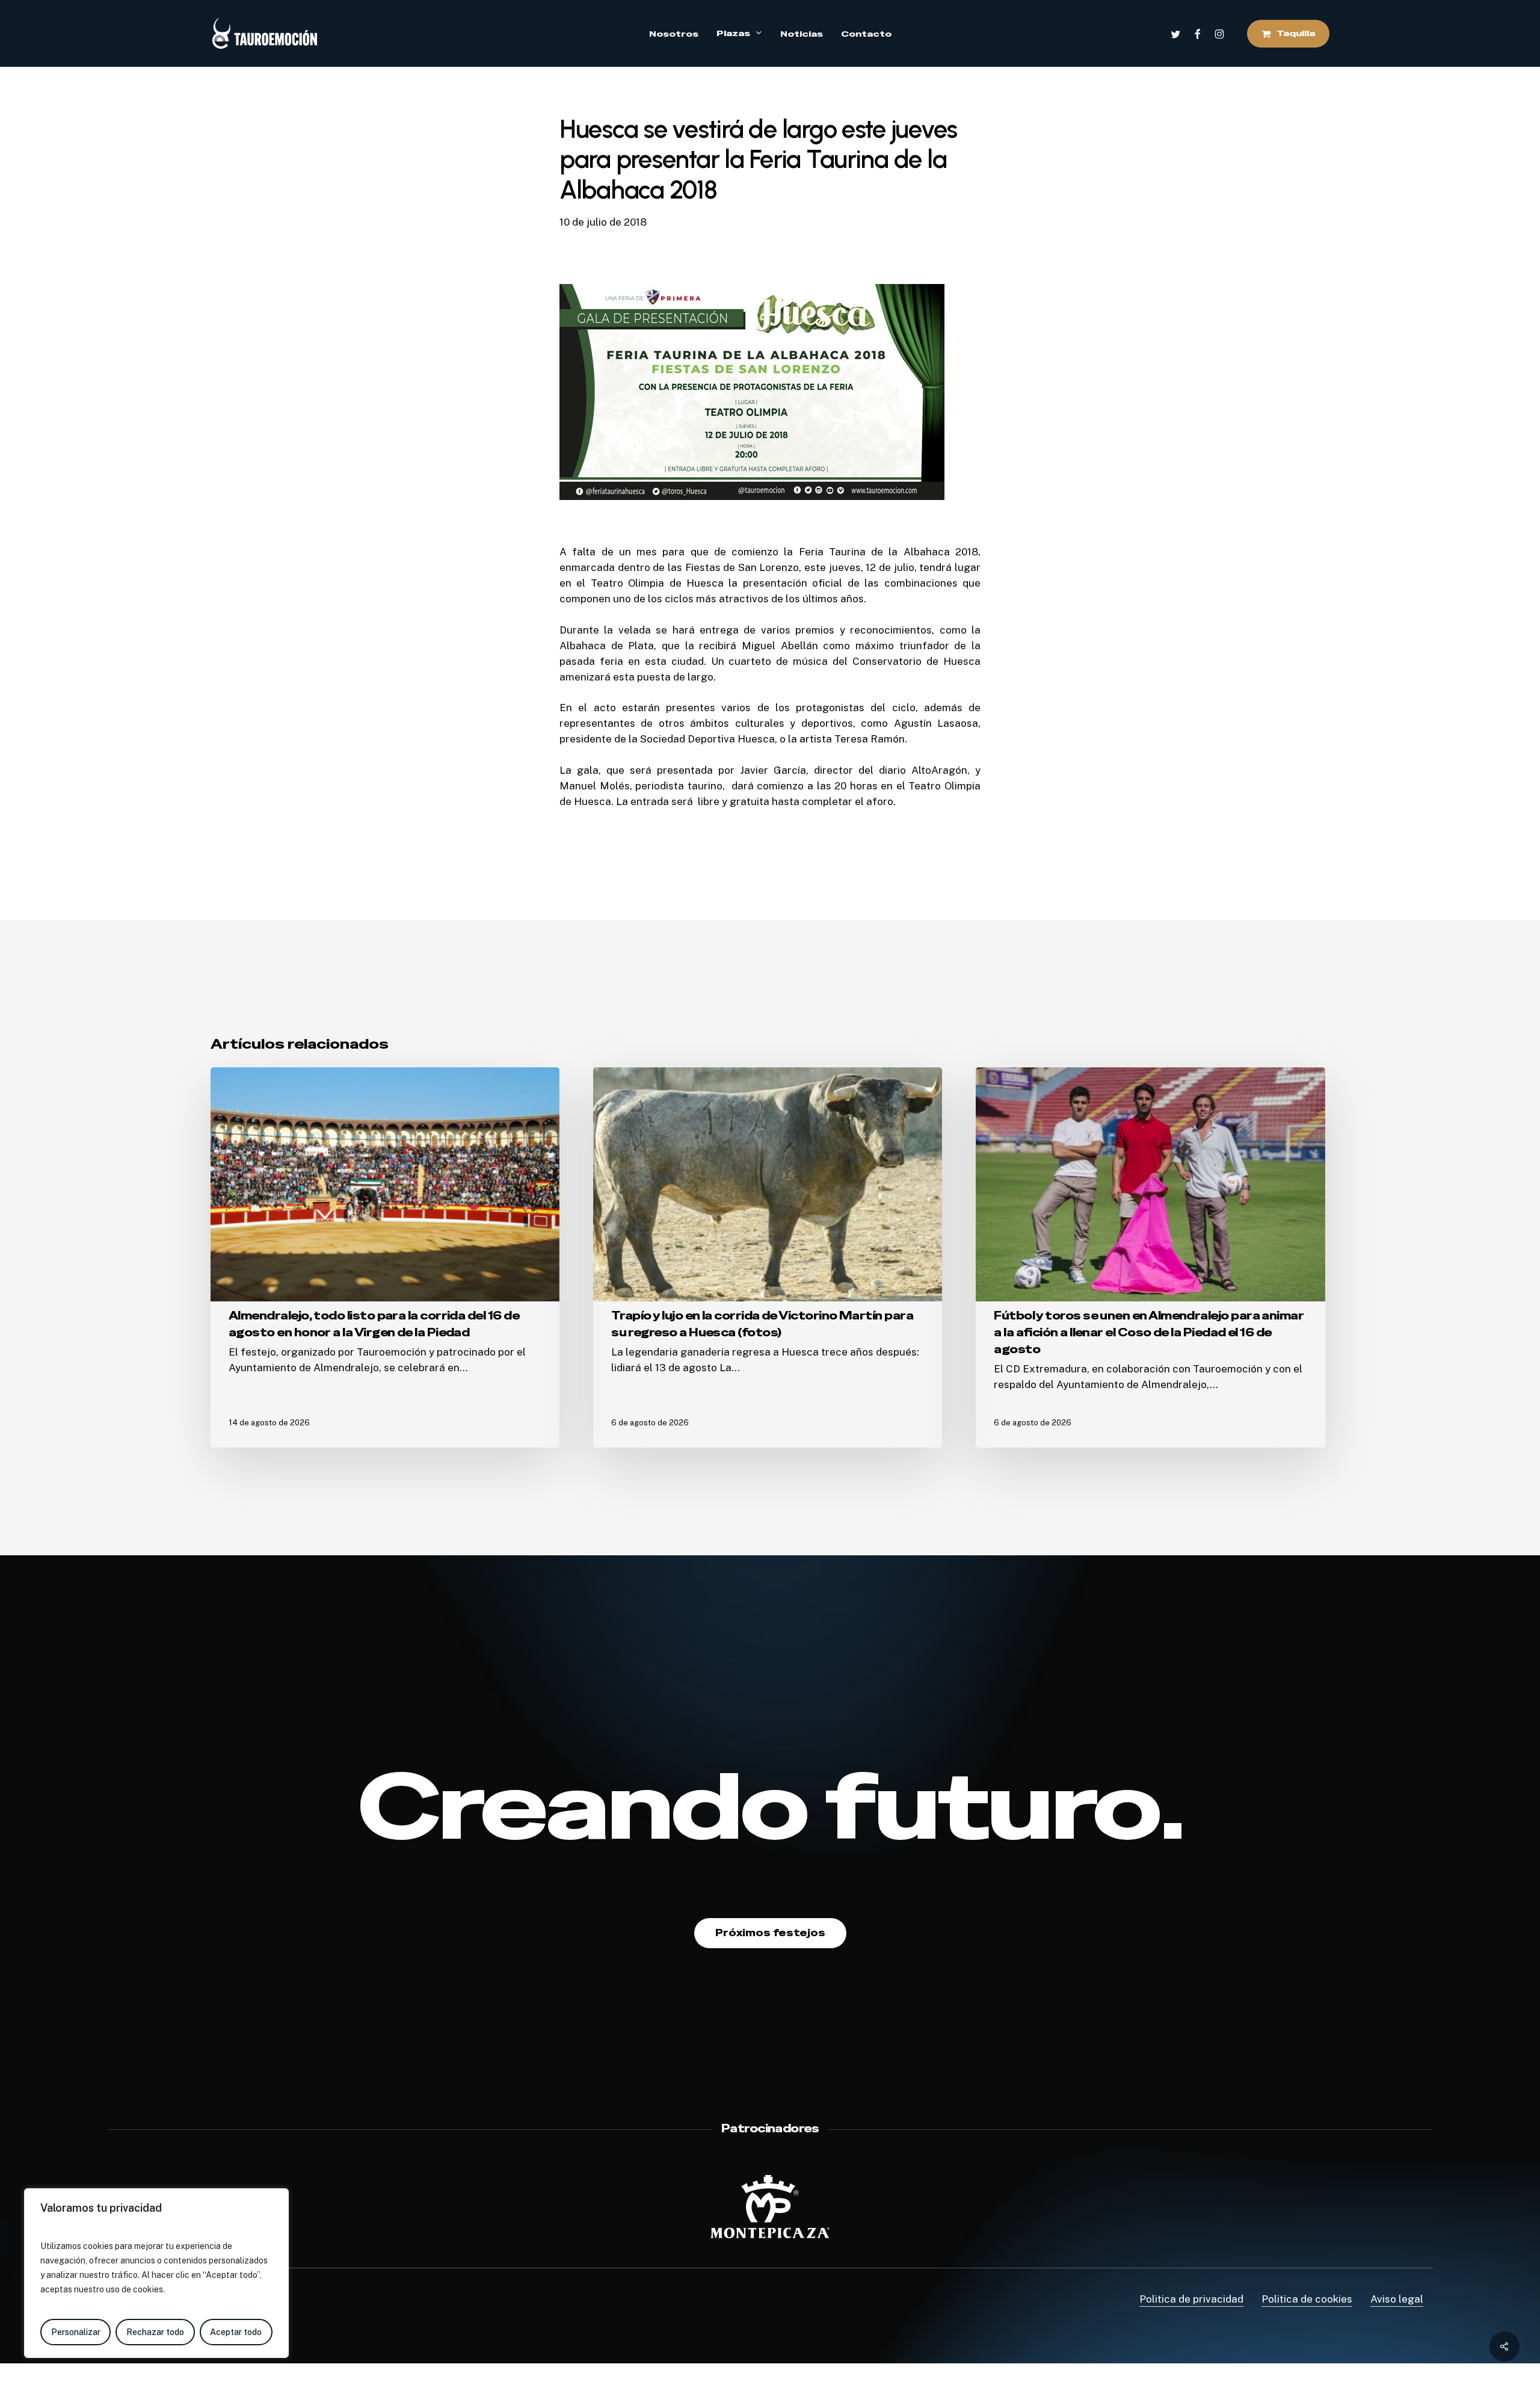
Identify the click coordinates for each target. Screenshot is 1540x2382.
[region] (156, 2273)
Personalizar (76, 2332)
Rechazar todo (155, 2332)
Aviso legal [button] (1397, 2299)
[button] (770, 1933)
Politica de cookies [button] (1307, 2299)
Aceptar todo (236, 2332)
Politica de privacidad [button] (1191, 2299)
